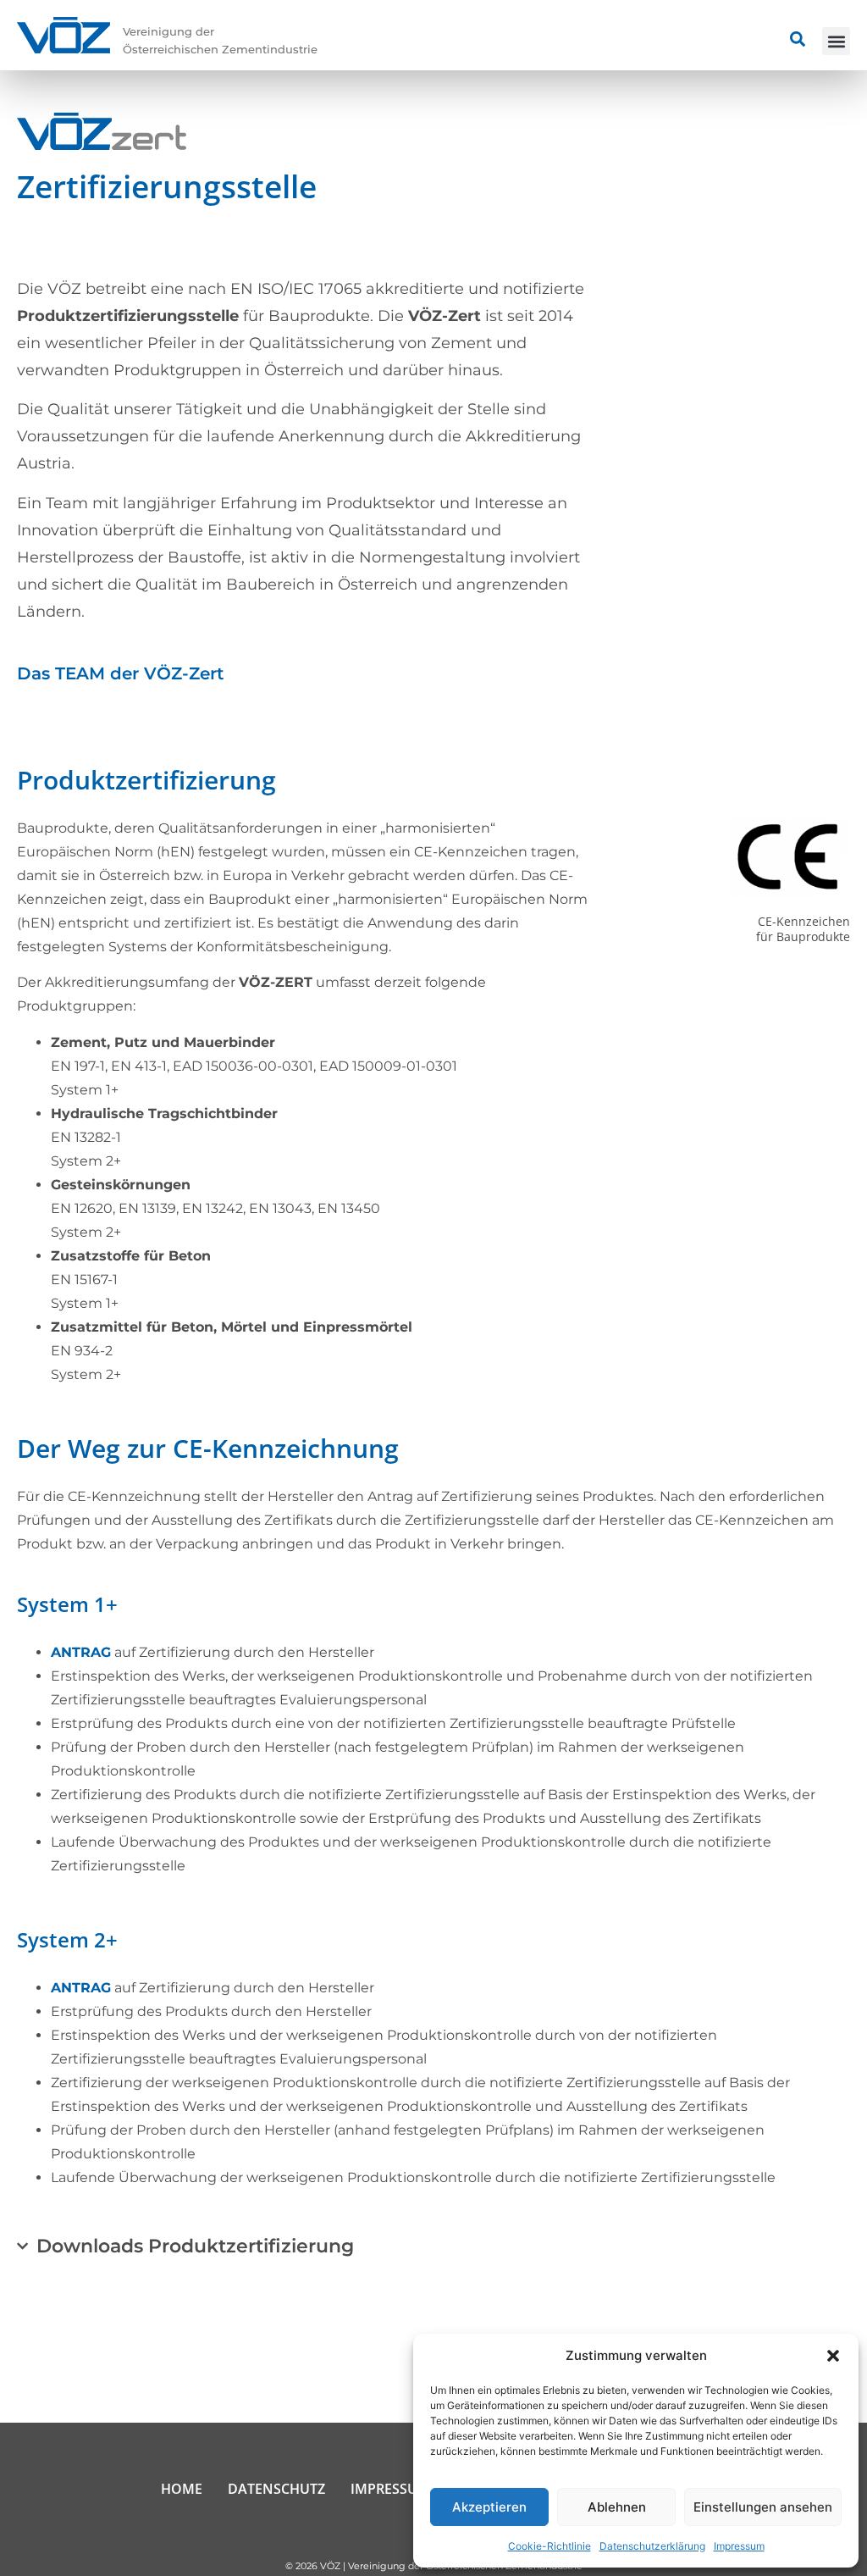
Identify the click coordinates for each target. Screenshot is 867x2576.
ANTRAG (81, 1652)
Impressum (739, 2546)
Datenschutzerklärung (652, 2546)
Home (182, 2489)
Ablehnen (617, 2507)
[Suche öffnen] (798, 39)
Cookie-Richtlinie (549, 2546)
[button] (833, 2356)
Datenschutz (276, 2489)
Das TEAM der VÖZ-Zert (120, 673)
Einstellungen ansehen (763, 2507)
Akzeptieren (489, 2507)
